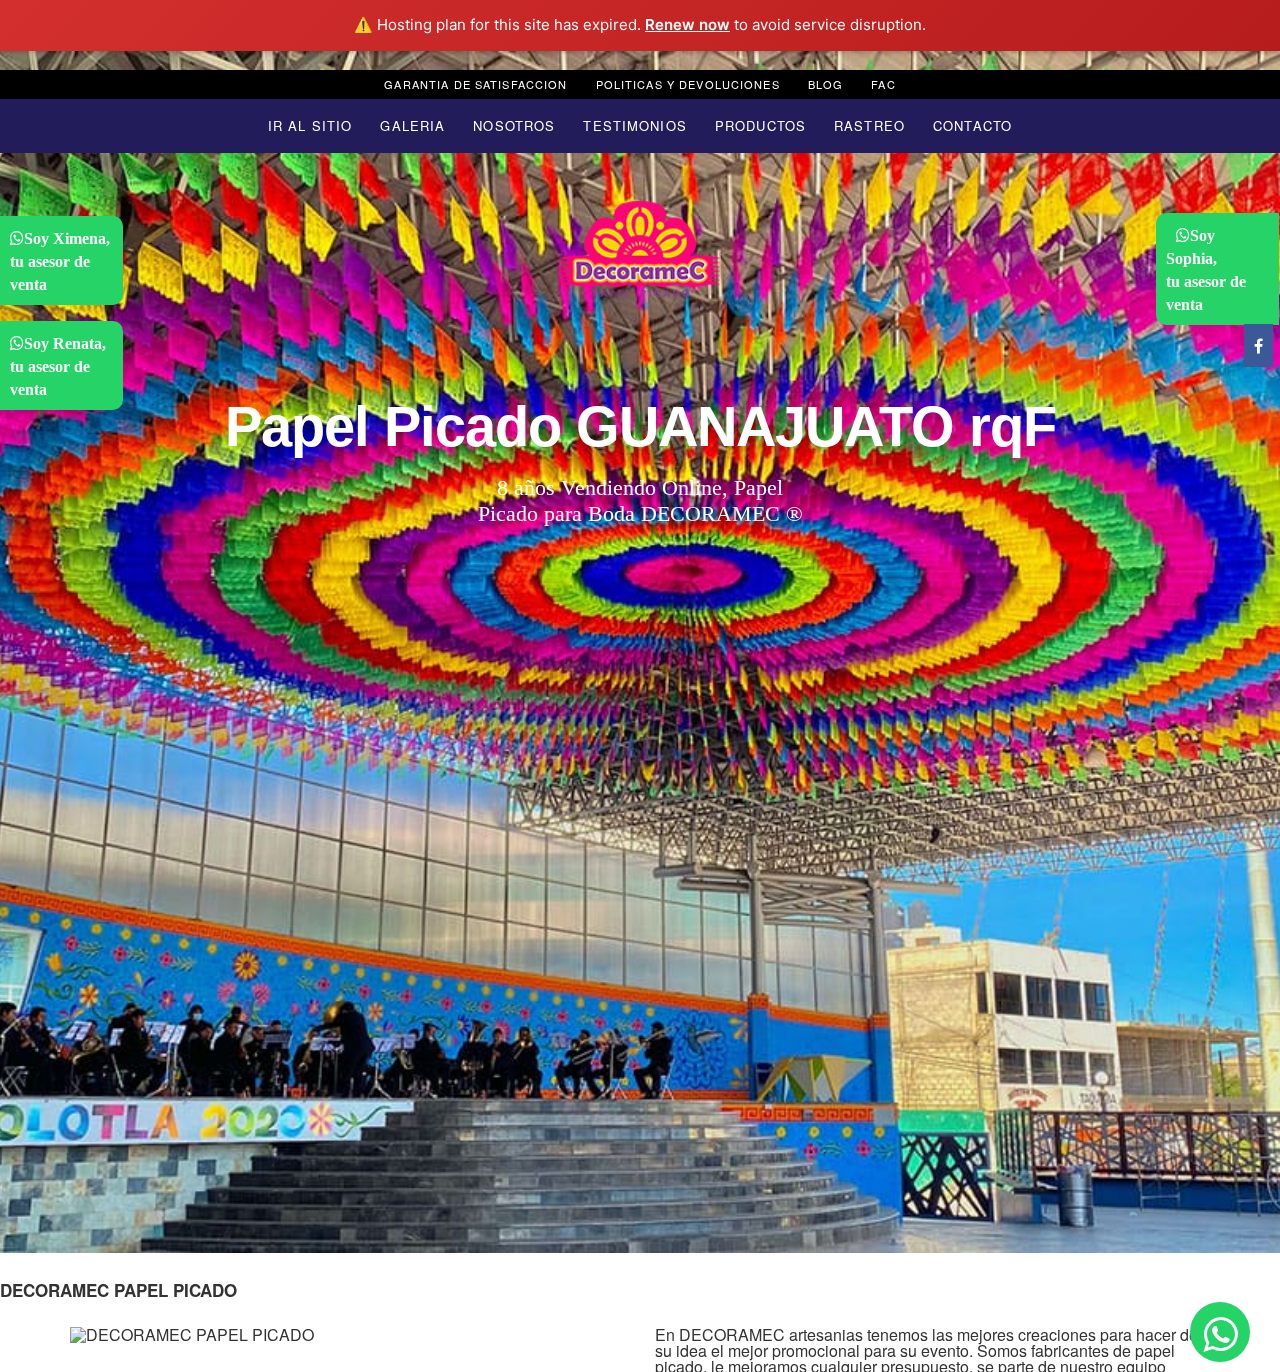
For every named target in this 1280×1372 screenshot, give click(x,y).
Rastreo (869, 125)
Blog (826, 84)
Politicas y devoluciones (688, 84)
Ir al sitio (310, 125)
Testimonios (634, 125)
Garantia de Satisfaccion (475, 84)
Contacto (972, 125)
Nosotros (514, 125)
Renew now (687, 24)
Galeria (412, 125)
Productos (760, 125)
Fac (883, 84)
